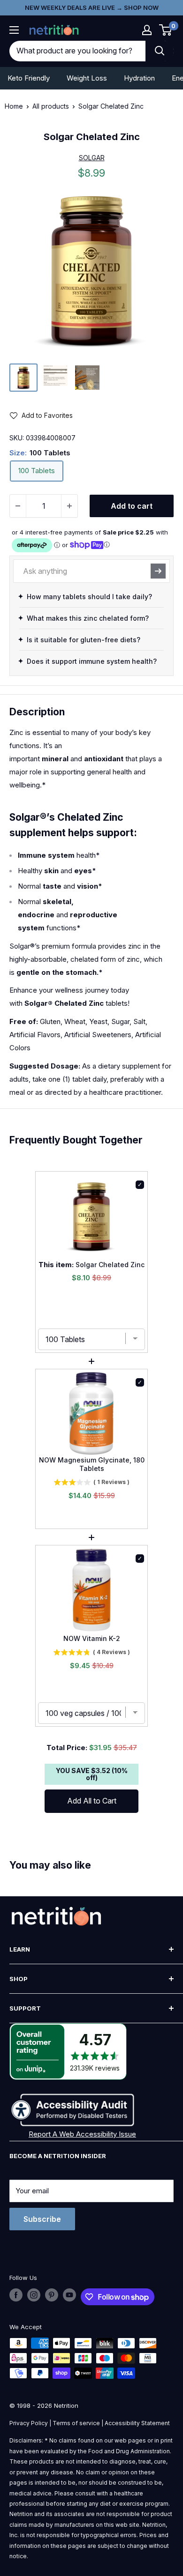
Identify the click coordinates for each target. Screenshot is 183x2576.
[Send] (158, 571)
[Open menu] (14, 30)
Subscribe (42, 2219)
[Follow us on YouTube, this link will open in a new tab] (69, 2295)
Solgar (92, 158)
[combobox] (77, 51)
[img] (23, 378)
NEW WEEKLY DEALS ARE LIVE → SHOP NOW (92, 7)
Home (14, 106)
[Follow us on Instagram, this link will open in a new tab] (34, 2295)
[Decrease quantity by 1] (18, 506)
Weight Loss (87, 78)
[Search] (160, 51)
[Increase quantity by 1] (69, 506)
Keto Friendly (29, 78)
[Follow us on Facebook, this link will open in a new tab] (16, 2295)
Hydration (139, 78)
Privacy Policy (29, 2423)
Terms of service (76, 2423)
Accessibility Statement (137, 2423)
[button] (147, 30)
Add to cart (132, 506)
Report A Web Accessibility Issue (82, 2134)
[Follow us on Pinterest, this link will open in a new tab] (52, 2295)
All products (51, 106)
